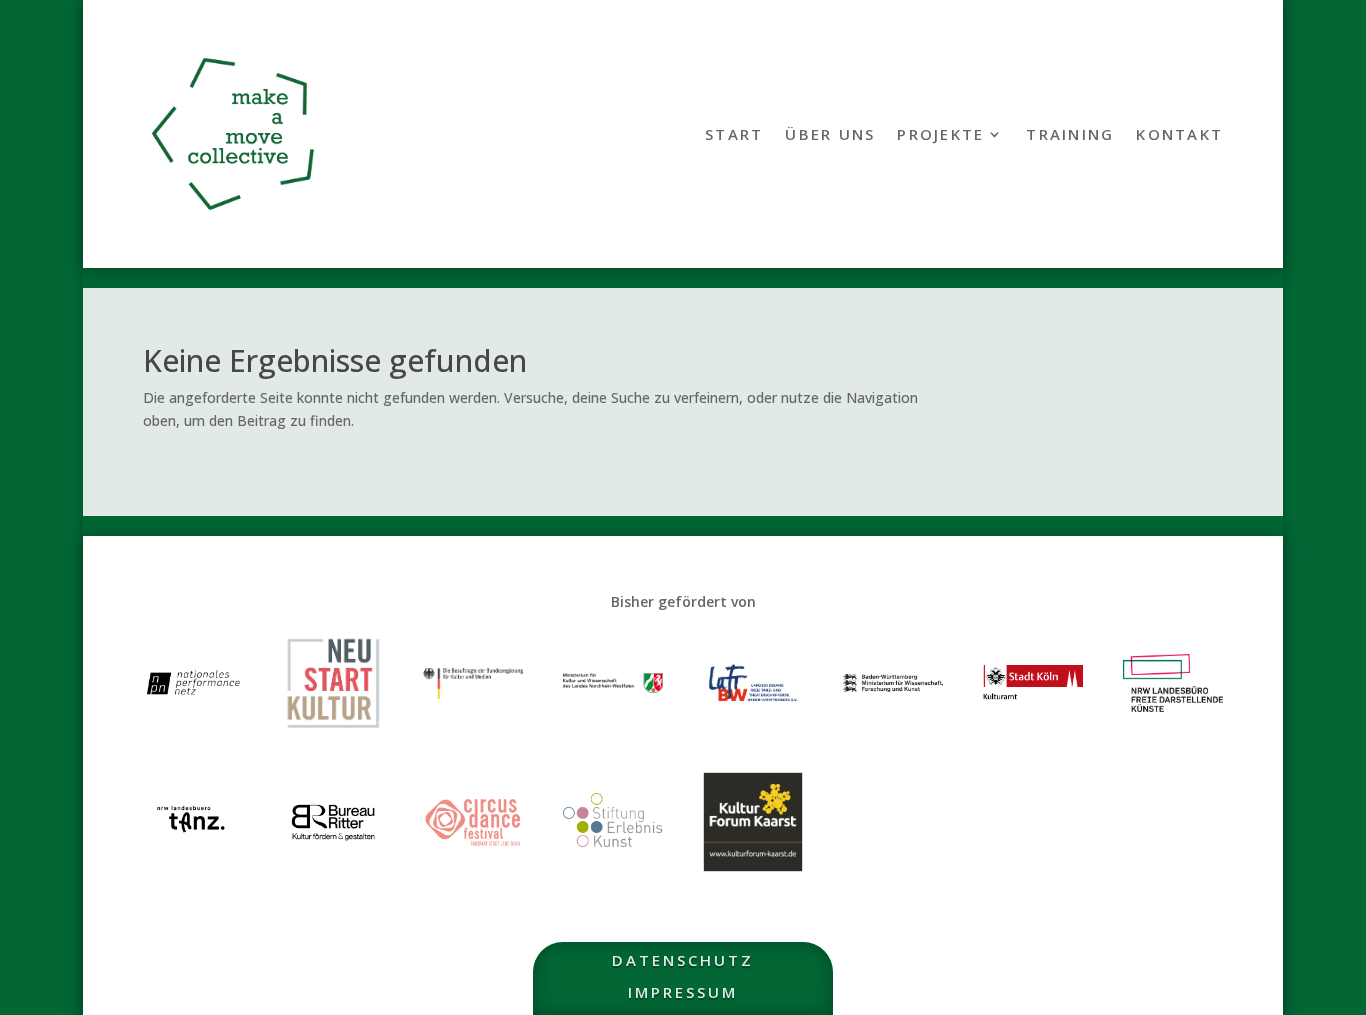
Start (734, 135)
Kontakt (1179, 135)
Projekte (940, 135)
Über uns (830, 135)
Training (1070, 135)
